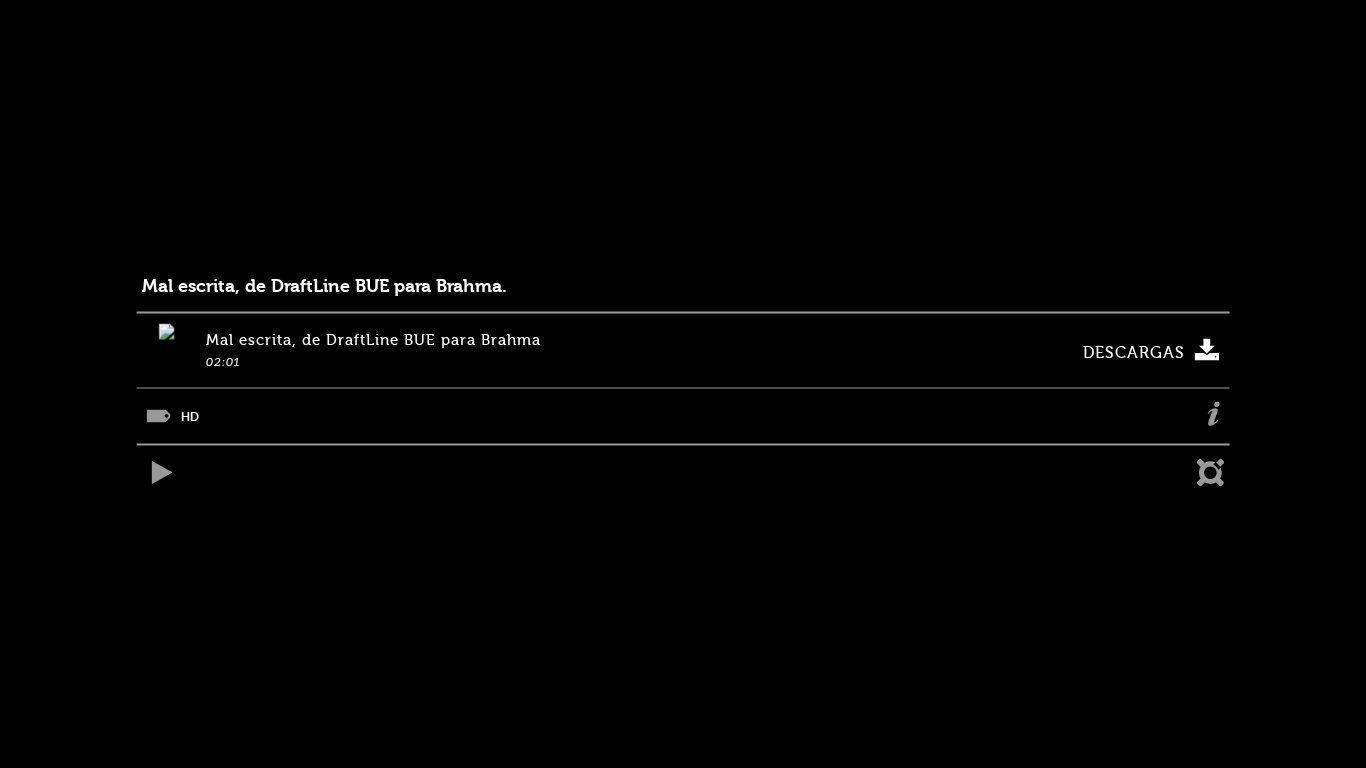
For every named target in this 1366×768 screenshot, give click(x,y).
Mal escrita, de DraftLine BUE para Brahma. (324, 286)
